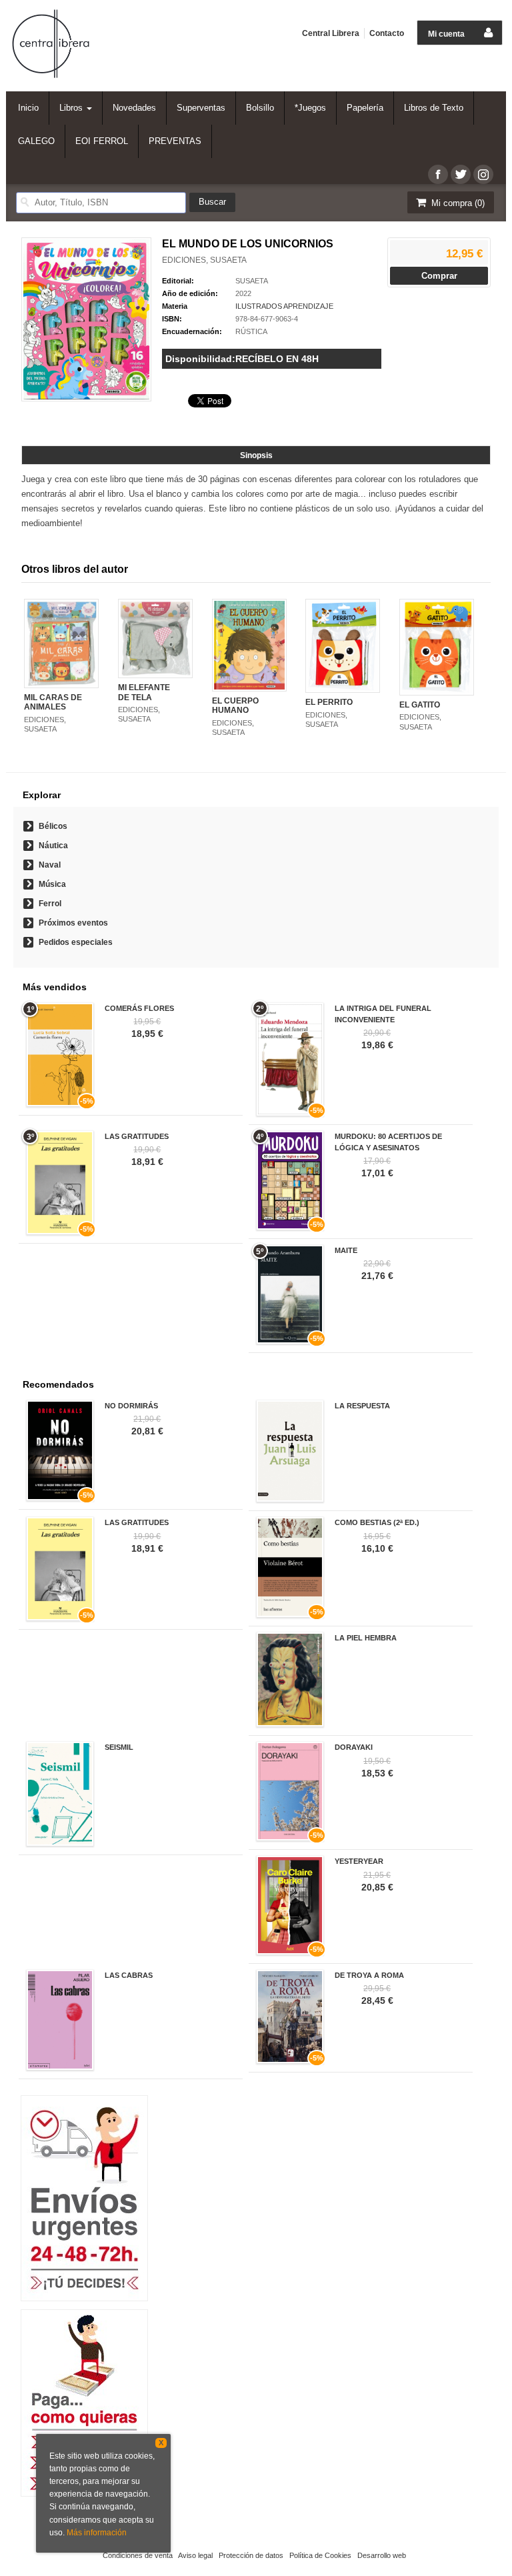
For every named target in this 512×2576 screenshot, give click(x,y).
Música (52, 884)
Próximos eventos (73, 923)
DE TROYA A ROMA (369, 1975)
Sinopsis (256, 455)
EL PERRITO (329, 702)
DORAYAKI (354, 1747)
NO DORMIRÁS (131, 1406)
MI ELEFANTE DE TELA (144, 692)
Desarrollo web (382, 2555)
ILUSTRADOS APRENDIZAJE (284, 306)
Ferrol (50, 904)
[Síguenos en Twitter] (461, 174)
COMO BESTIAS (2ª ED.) (377, 1522)
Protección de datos (251, 2555)
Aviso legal (195, 2555)
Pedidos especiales (76, 942)
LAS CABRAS (129, 1975)
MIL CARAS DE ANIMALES (53, 702)
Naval (50, 865)
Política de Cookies (320, 2555)
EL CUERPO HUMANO (235, 706)
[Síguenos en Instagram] (483, 174)
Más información (97, 2533)
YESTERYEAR (359, 1861)
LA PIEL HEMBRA (366, 1638)
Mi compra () (457, 203)
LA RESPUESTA (362, 1406)
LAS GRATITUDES (137, 1136)
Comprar (439, 276)
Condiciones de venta (138, 2555)
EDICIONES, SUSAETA (204, 260)
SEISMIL (119, 1747)
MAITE (346, 1250)
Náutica (53, 846)
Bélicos (53, 826)
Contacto (387, 33)
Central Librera (331, 33)
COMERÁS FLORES (139, 1008)
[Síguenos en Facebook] (438, 174)
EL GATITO (420, 705)
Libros (72, 108)
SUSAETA (252, 281)
